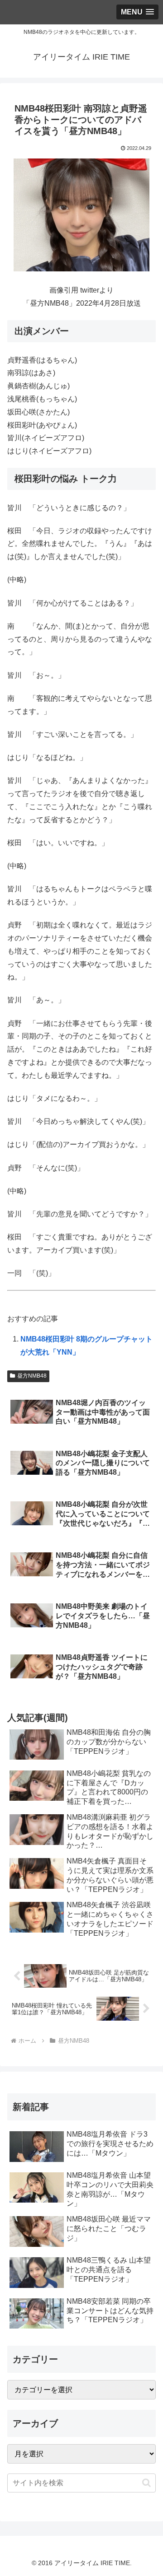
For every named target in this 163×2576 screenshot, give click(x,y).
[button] (146, 2483)
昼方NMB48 (32, 1376)
